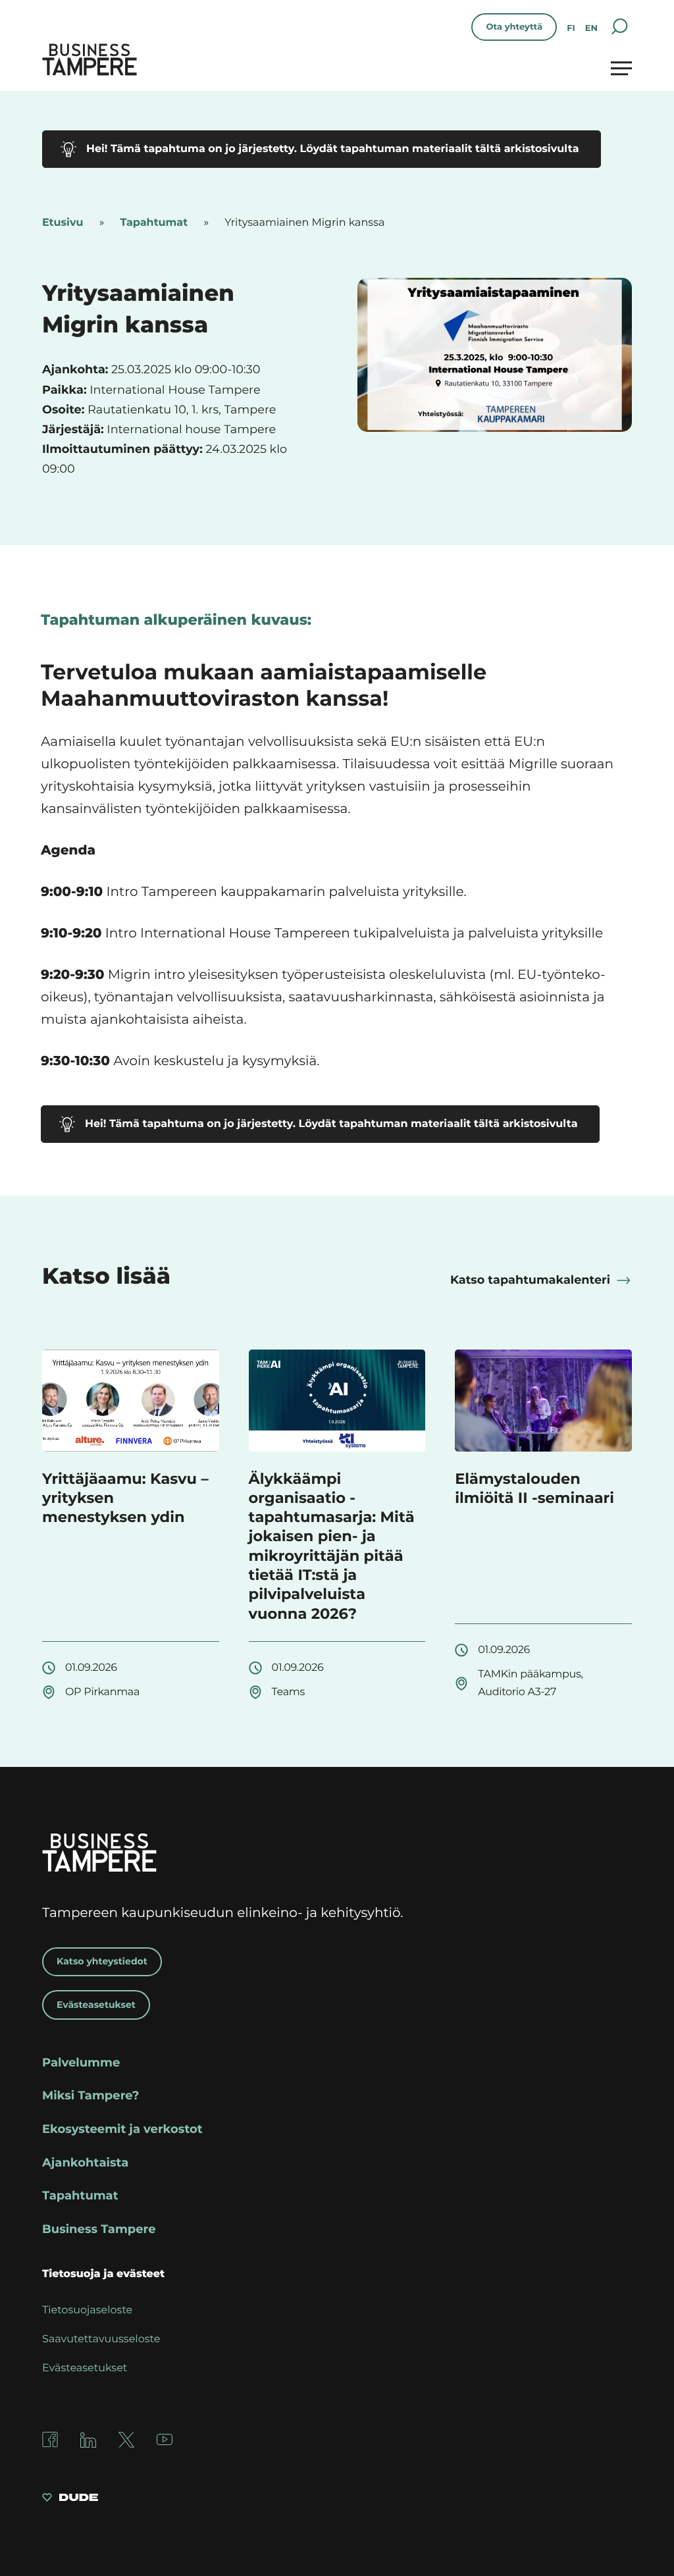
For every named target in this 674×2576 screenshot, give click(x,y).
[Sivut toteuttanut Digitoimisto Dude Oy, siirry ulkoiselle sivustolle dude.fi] (70, 2499)
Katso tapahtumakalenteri (530, 1280)
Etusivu (63, 223)
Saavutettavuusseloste (101, 2339)
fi (571, 28)
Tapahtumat (154, 223)
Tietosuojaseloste (87, 2310)
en (591, 28)
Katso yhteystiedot (102, 1961)
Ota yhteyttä (514, 27)
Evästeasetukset (96, 2005)
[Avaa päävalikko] (621, 68)
